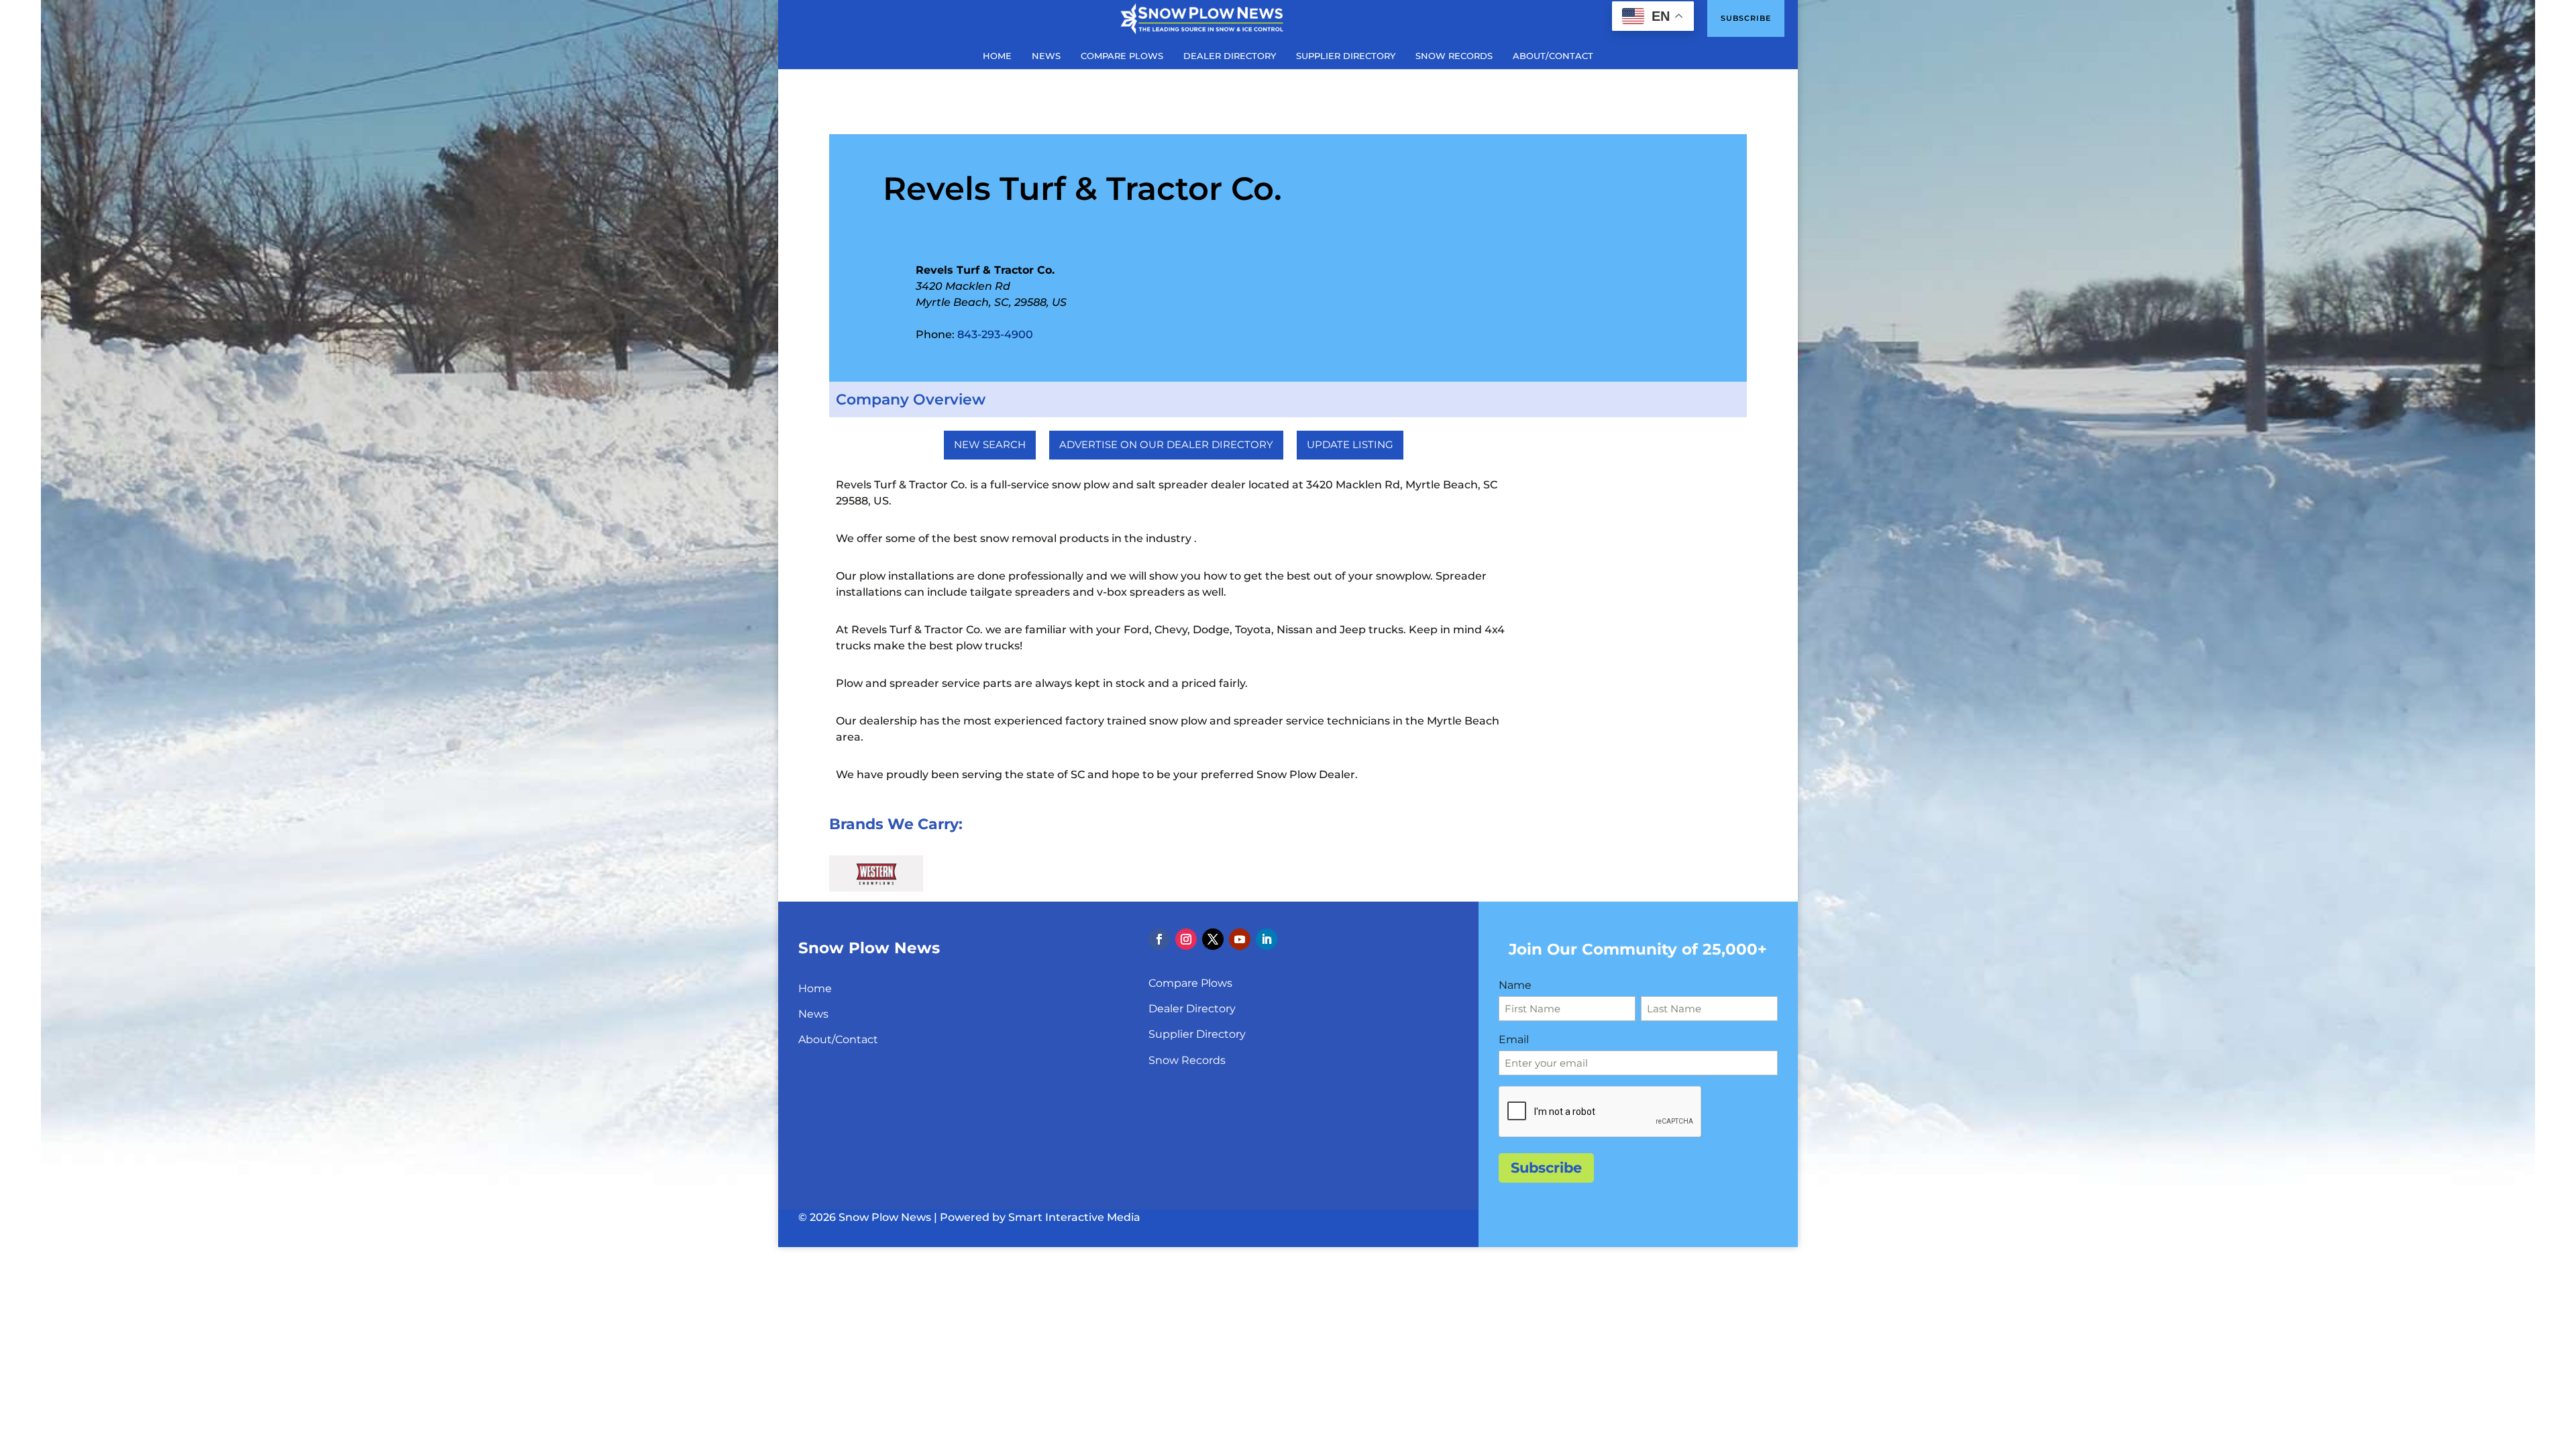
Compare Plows (1190, 983)
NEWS (1046, 56)
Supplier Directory (1197, 1034)
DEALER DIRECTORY (1230, 56)
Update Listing (1350, 444)
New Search (990, 444)
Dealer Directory (1192, 1009)
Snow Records (1187, 1060)
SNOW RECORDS (1454, 56)
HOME (997, 56)
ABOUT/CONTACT (1553, 56)
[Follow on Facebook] (1159, 939)
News (813, 1014)
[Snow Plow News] (1202, 17)
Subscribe (1746, 18)
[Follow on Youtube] (1240, 939)
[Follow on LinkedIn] (1267, 939)
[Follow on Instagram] (1186, 939)
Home (815, 988)
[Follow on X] (1213, 939)
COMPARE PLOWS (1122, 56)
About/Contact (838, 1039)
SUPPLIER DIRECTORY (1346, 56)
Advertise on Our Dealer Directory (1166, 444)
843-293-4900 (995, 334)
